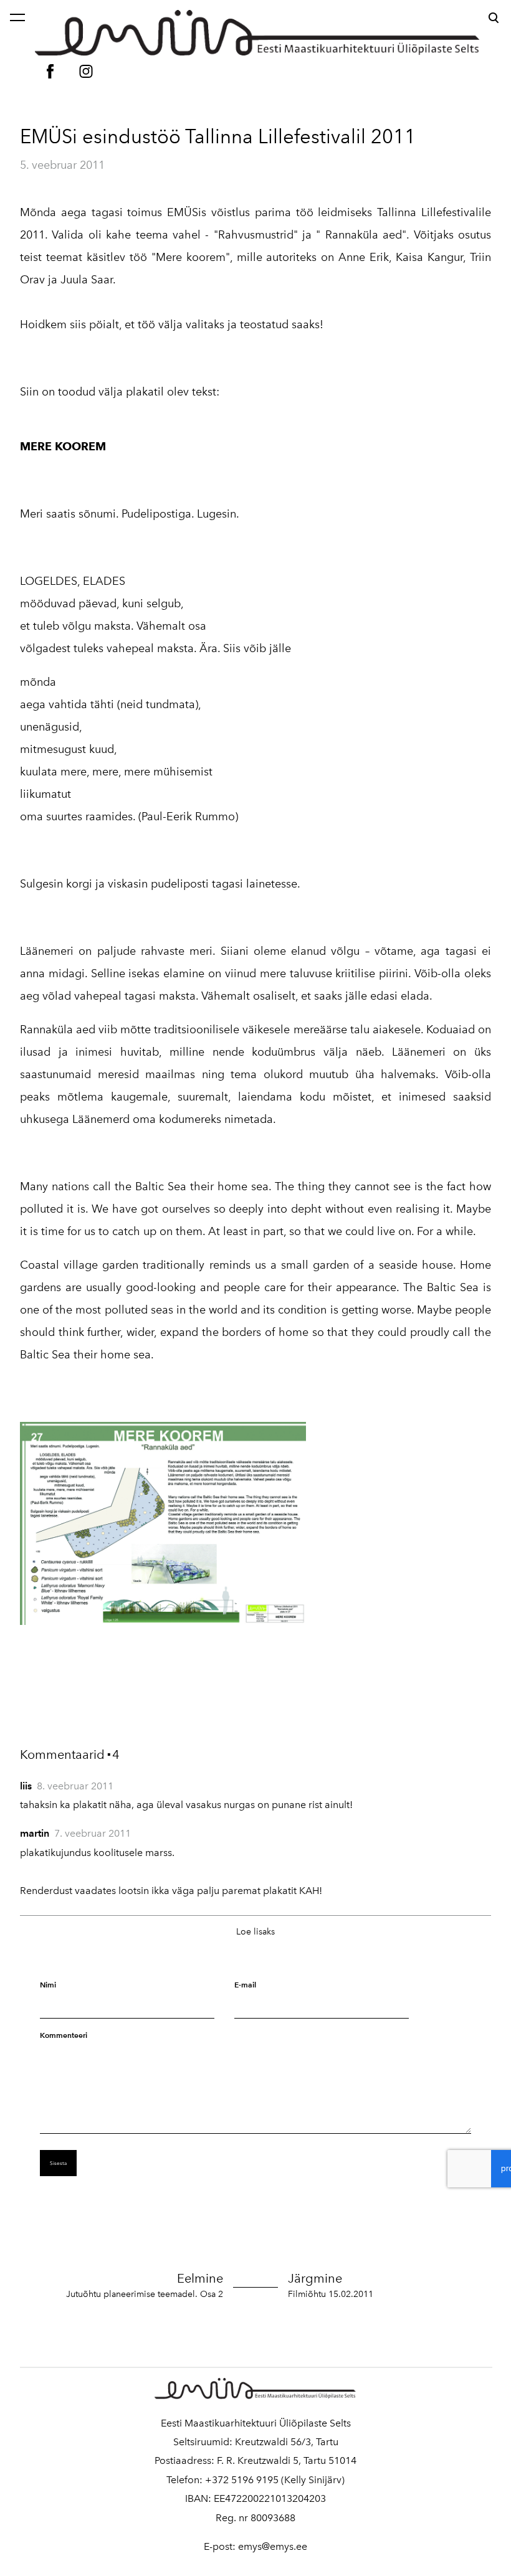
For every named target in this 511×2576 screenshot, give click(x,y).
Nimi (48, 1985)
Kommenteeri (64, 2035)
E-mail (245, 1985)
